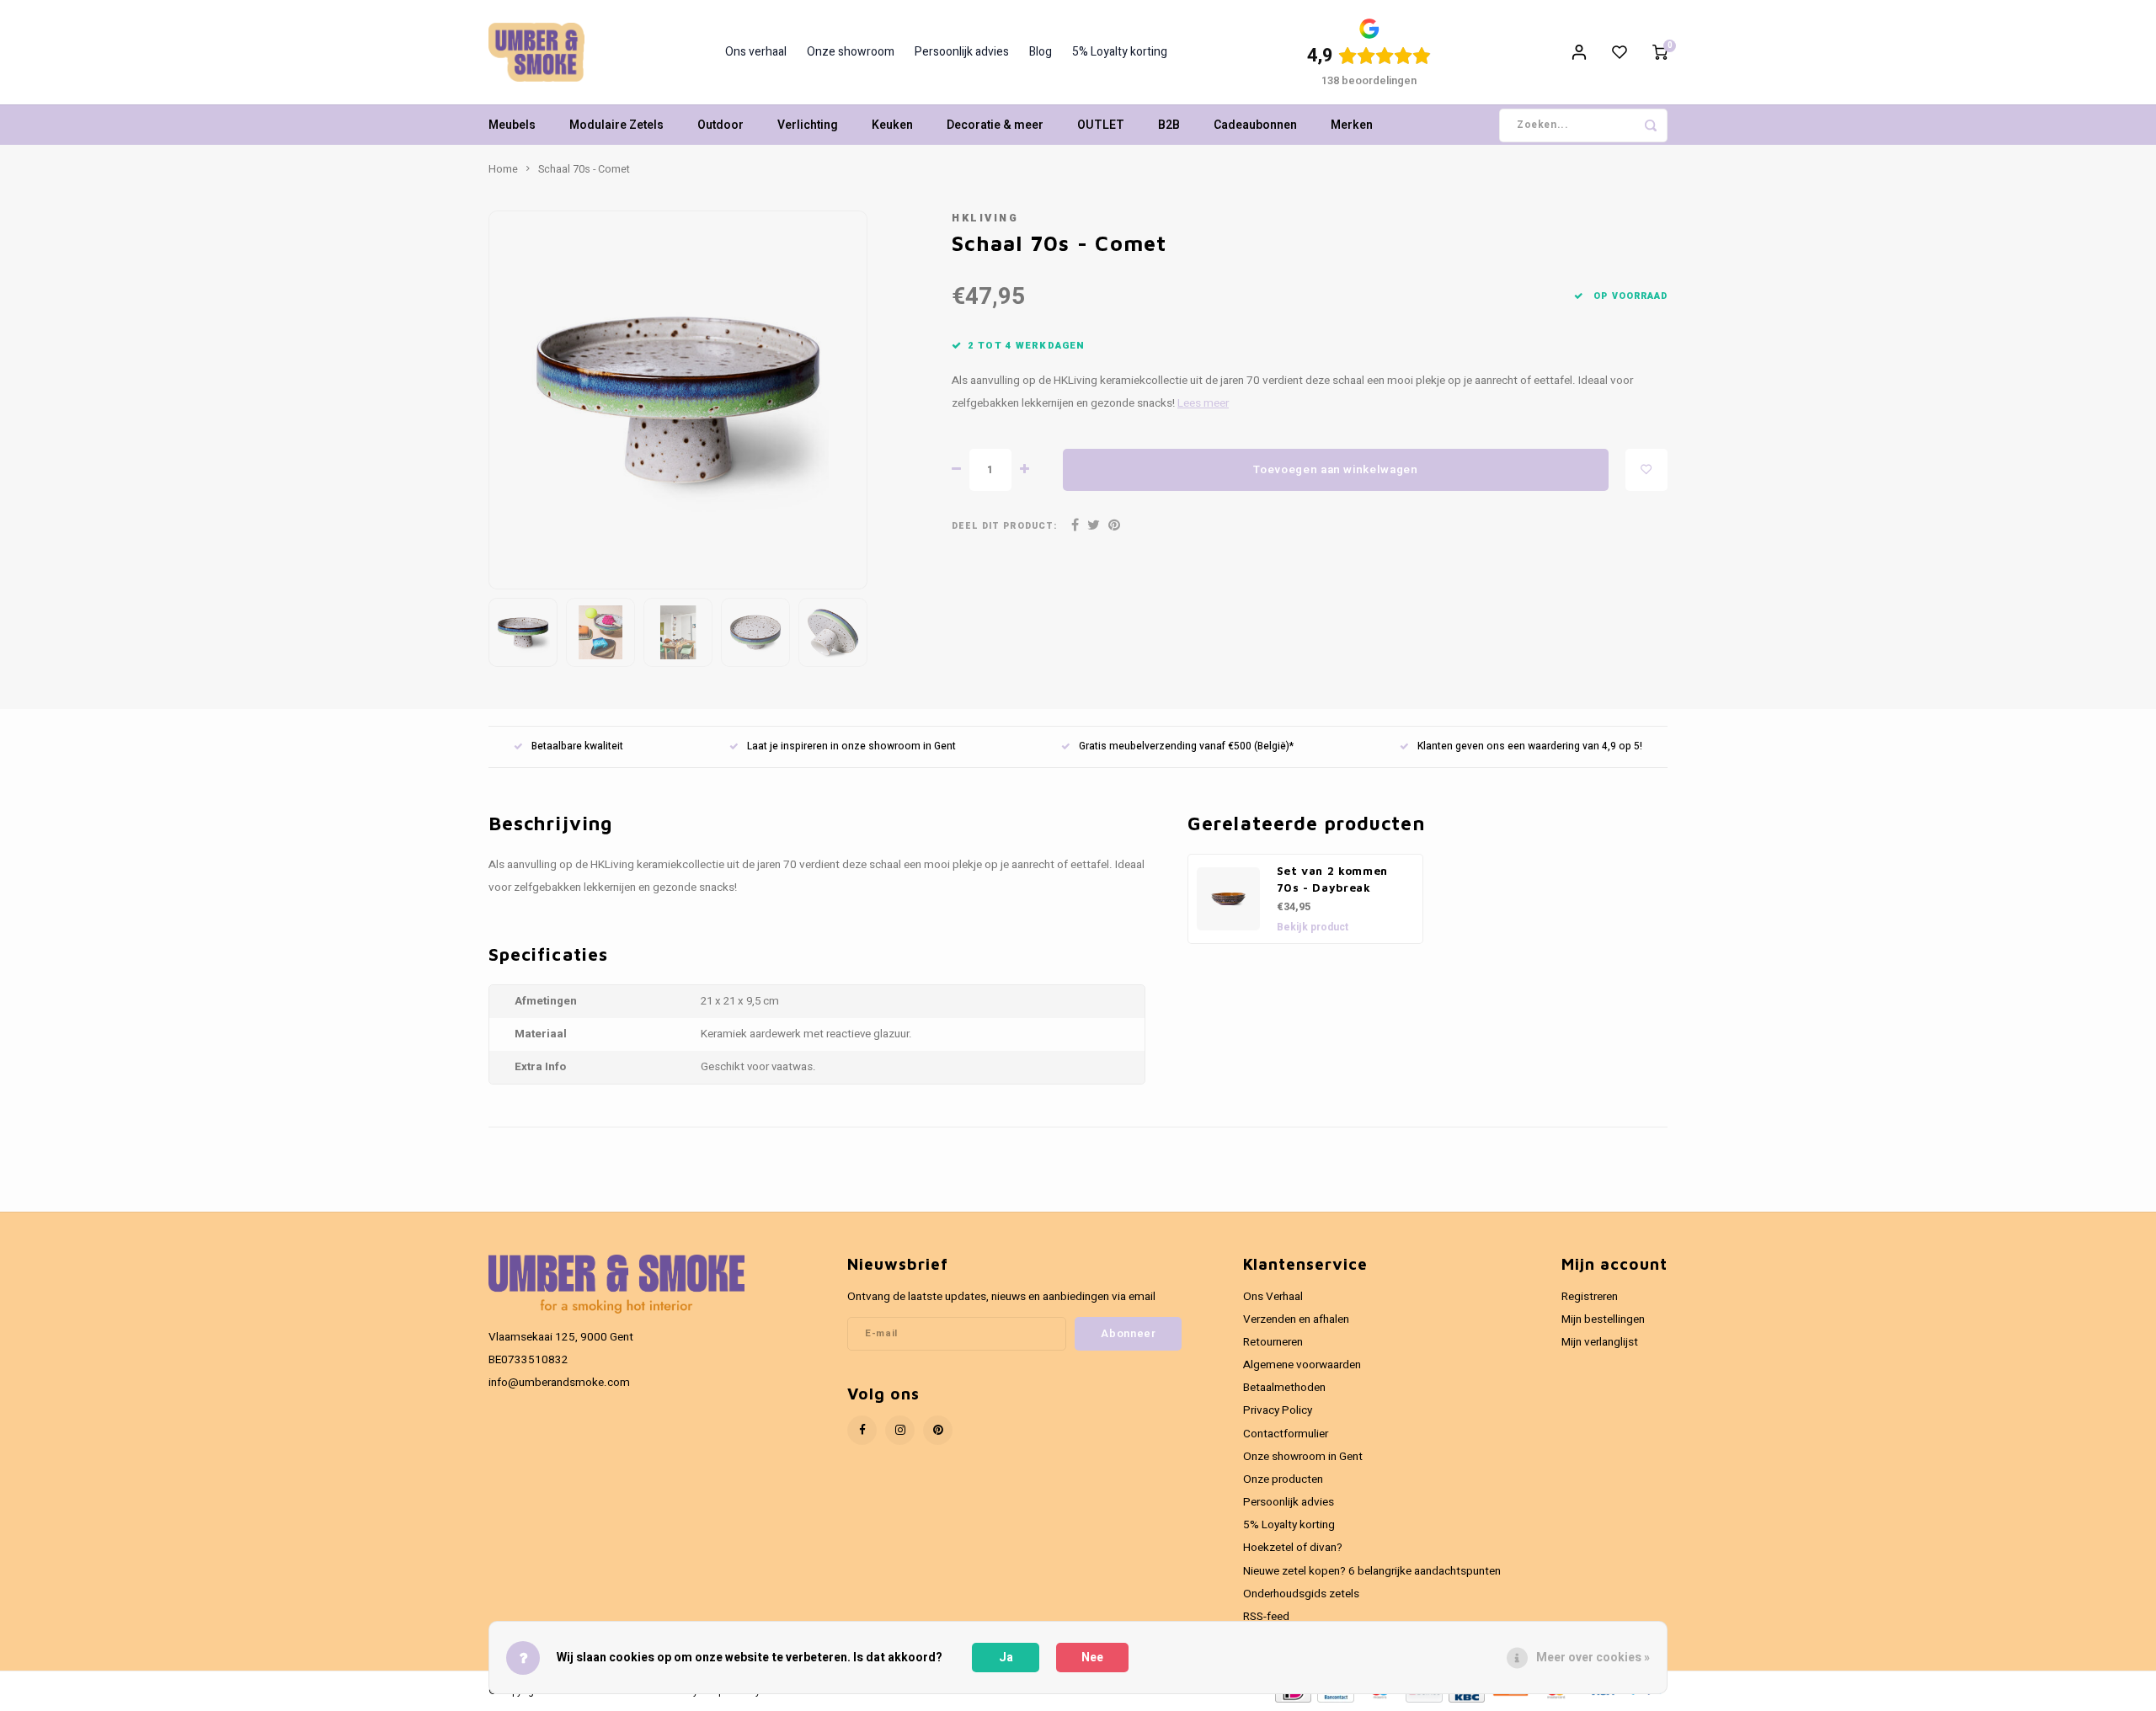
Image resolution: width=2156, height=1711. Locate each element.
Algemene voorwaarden (1302, 1365)
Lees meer (1203, 403)
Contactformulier (1286, 1434)
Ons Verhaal (1273, 1297)
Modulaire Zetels (616, 125)
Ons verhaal (756, 52)
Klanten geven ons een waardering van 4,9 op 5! (1530, 746)
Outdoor (720, 125)
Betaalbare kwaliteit (577, 746)
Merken (1352, 125)
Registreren (1590, 1297)
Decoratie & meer (995, 125)
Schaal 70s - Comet (584, 169)
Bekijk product (1313, 927)
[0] (1660, 52)
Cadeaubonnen (1255, 125)
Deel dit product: (1004, 526)
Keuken (892, 125)
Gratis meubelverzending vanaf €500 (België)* (1186, 746)
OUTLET (1101, 125)
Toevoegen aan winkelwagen (1336, 470)
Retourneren (1273, 1342)
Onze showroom (851, 52)
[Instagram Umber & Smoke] (900, 1430)
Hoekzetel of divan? (1293, 1548)
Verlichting (808, 125)
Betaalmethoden (1284, 1388)
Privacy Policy (1278, 1410)
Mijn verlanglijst (1600, 1342)
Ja (1006, 1658)
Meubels (512, 125)
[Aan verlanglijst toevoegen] (1646, 470)
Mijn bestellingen (1603, 1319)
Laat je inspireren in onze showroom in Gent (851, 746)
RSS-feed (1266, 1617)
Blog (1041, 52)
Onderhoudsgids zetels (1301, 1594)
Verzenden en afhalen (1296, 1319)
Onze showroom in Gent (1303, 1457)
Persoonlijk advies (962, 52)
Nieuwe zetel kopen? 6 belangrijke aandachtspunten (1372, 1571)
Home (503, 169)
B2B (1169, 125)
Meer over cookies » (1593, 1658)
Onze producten (1283, 1479)
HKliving (985, 218)
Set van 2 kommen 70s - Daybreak (1333, 879)
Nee (1092, 1658)
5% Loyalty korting (1120, 52)
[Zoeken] (1651, 125)
